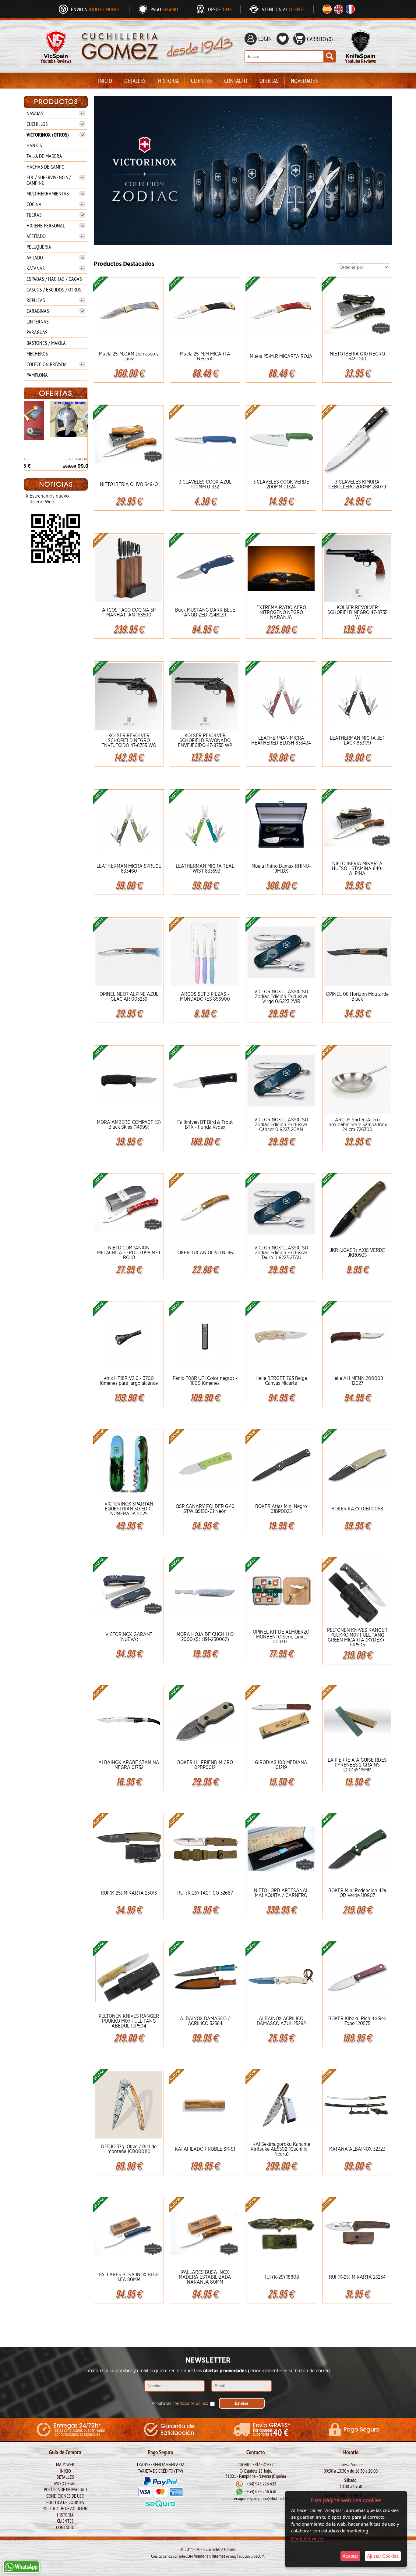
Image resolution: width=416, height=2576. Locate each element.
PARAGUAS (37, 332)
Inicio (105, 81)
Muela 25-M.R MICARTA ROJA (281, 356)
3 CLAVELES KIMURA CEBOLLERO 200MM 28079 (357, 484)
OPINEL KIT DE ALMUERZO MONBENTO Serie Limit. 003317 (281, 1637)
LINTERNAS (38, 322)
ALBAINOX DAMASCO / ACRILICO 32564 (205, 2021)
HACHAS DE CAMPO (46, 167)
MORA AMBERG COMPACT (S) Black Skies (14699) (129, 1125)
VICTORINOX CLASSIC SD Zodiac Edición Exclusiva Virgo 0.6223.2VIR (281, 997)
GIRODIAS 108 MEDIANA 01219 (281, 1765)
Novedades (304, 81)
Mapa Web (65, 2464)
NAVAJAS (35, 113)
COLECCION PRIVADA (47, 364)
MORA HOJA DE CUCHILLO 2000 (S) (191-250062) (205, 1637)
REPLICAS (36, 300)
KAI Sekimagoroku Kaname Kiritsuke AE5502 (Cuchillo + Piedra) (281, 2149)
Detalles (135, 81)
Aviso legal (65, 2483)
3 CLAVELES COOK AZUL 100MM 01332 (205, 484)
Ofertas (269, 81)
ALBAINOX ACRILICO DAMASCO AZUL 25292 (281, 2021)
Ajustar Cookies (383, 2556)
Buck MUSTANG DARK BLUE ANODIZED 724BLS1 (205, 613)
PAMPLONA (37, 375)
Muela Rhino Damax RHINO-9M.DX (281, 869)
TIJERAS (34, 215)
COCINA (34, 204)
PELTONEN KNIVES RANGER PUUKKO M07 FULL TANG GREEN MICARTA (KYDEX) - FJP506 (357, 1638)
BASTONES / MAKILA (46, 343)
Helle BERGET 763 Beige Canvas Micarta (281, 1381)
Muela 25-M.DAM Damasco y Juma (129, 356)
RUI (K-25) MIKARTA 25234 (357, 2277)
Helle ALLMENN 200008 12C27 (357, 1381)
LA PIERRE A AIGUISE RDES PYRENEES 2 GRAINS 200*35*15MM (357, 1765)
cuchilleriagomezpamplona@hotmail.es (256, 2499)
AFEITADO (36, 236)
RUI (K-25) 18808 (281, 2277)
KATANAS (36, 268)
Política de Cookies (65, 2502)
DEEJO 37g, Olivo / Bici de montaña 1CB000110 (129, 2149)
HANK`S (34, 145)
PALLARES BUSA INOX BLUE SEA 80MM (129, 2277)
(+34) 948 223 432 (261, 2484)
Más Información (307, 2539)
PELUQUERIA (39, 247)
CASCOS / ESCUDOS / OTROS (54, 289)
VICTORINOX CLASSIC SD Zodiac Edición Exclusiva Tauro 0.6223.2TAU (281, 1253)
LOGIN (265, 39)
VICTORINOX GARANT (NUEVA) (129, 1637)
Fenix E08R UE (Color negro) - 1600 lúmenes (205, 1381)
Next (385, 170)
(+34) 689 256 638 (261, 2492)
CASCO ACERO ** (56, 459)
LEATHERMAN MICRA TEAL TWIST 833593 (205, 869)
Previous (101, 170)
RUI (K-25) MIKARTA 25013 (129, 1893)
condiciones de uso (190, 2404)
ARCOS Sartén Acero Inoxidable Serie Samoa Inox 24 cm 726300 (357, 1125)
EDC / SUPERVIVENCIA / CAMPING (49, 180)
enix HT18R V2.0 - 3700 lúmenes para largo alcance (129, 1381)
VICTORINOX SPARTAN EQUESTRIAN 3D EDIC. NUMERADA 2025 (129, 1509)
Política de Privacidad (65, 2489)
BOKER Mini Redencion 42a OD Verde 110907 (357, 1893)
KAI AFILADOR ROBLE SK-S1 (205, 2149)
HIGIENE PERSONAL (46, 225)
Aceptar (350, 2556)
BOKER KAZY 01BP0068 (357, 1509)
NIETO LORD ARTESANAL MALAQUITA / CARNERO (281, 1893)
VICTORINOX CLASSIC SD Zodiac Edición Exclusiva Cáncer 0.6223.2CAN (281, 1125)
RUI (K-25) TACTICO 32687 (205, 1893)
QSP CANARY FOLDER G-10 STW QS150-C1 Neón (205, 1509)
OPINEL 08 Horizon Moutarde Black (357, 997)
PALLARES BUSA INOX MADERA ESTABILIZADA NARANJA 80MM (205, 2277)
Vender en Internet (210, 2556)
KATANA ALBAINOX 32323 (357, 2149)
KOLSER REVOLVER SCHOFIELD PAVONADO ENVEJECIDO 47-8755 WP (205, 741)
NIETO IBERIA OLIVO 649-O (129, 484)
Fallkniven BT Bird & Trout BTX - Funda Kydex (205, 1125)
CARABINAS (38, 311)
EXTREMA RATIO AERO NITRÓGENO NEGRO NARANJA (281, 613)
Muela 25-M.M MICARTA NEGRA (205, 356)
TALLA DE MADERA (44, 156)
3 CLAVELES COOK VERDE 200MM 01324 (281, 484)
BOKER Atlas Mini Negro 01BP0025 (281, 1509)
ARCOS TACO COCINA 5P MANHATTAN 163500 (129, 613)
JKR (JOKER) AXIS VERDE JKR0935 (357, 1253)
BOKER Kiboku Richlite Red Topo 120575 (357, 2021)
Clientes (201, 81)
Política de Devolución (65, 2508)
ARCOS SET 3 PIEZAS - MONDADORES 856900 (205, 997)
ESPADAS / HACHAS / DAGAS (54, 279)
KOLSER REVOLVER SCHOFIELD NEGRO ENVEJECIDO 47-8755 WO (129, 741)
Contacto (236, 81)
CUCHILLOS (37, 124)
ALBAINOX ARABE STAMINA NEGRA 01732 (129, 1765)
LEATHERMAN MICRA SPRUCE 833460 (129, 869)
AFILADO (35, 257)
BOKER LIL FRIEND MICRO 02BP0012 (205, 1765)
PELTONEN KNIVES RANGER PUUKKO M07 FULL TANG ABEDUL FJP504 (129, 2021)
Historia (168, 81)
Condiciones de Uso (65, 2496)
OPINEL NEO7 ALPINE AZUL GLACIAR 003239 (129, 997)
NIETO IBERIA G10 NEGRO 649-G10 (357, 356)
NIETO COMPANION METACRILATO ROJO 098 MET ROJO (129, 1253)
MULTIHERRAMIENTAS (48, 193)
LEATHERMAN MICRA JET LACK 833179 (357, 741)
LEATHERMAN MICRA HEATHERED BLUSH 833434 (281, 741)
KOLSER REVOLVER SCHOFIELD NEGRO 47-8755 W (357, 613)
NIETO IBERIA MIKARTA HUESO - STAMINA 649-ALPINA (357, 869)
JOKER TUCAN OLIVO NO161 (205, 1253)
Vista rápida (129, 312)
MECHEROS (37, 354)
